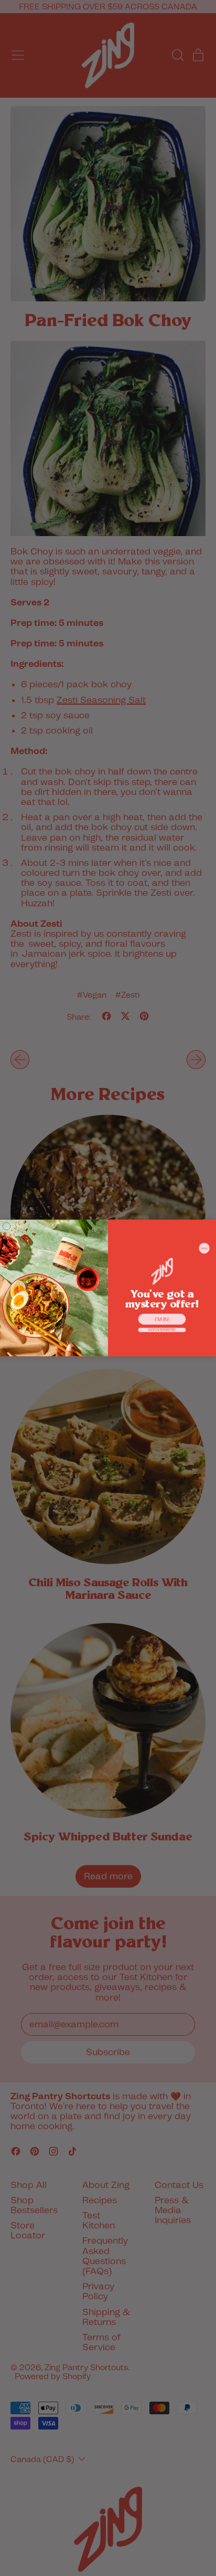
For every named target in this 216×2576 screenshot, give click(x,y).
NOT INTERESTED (162, 1330)
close (204, 1248)
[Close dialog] (7, 1226)
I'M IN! (162, 1319)
